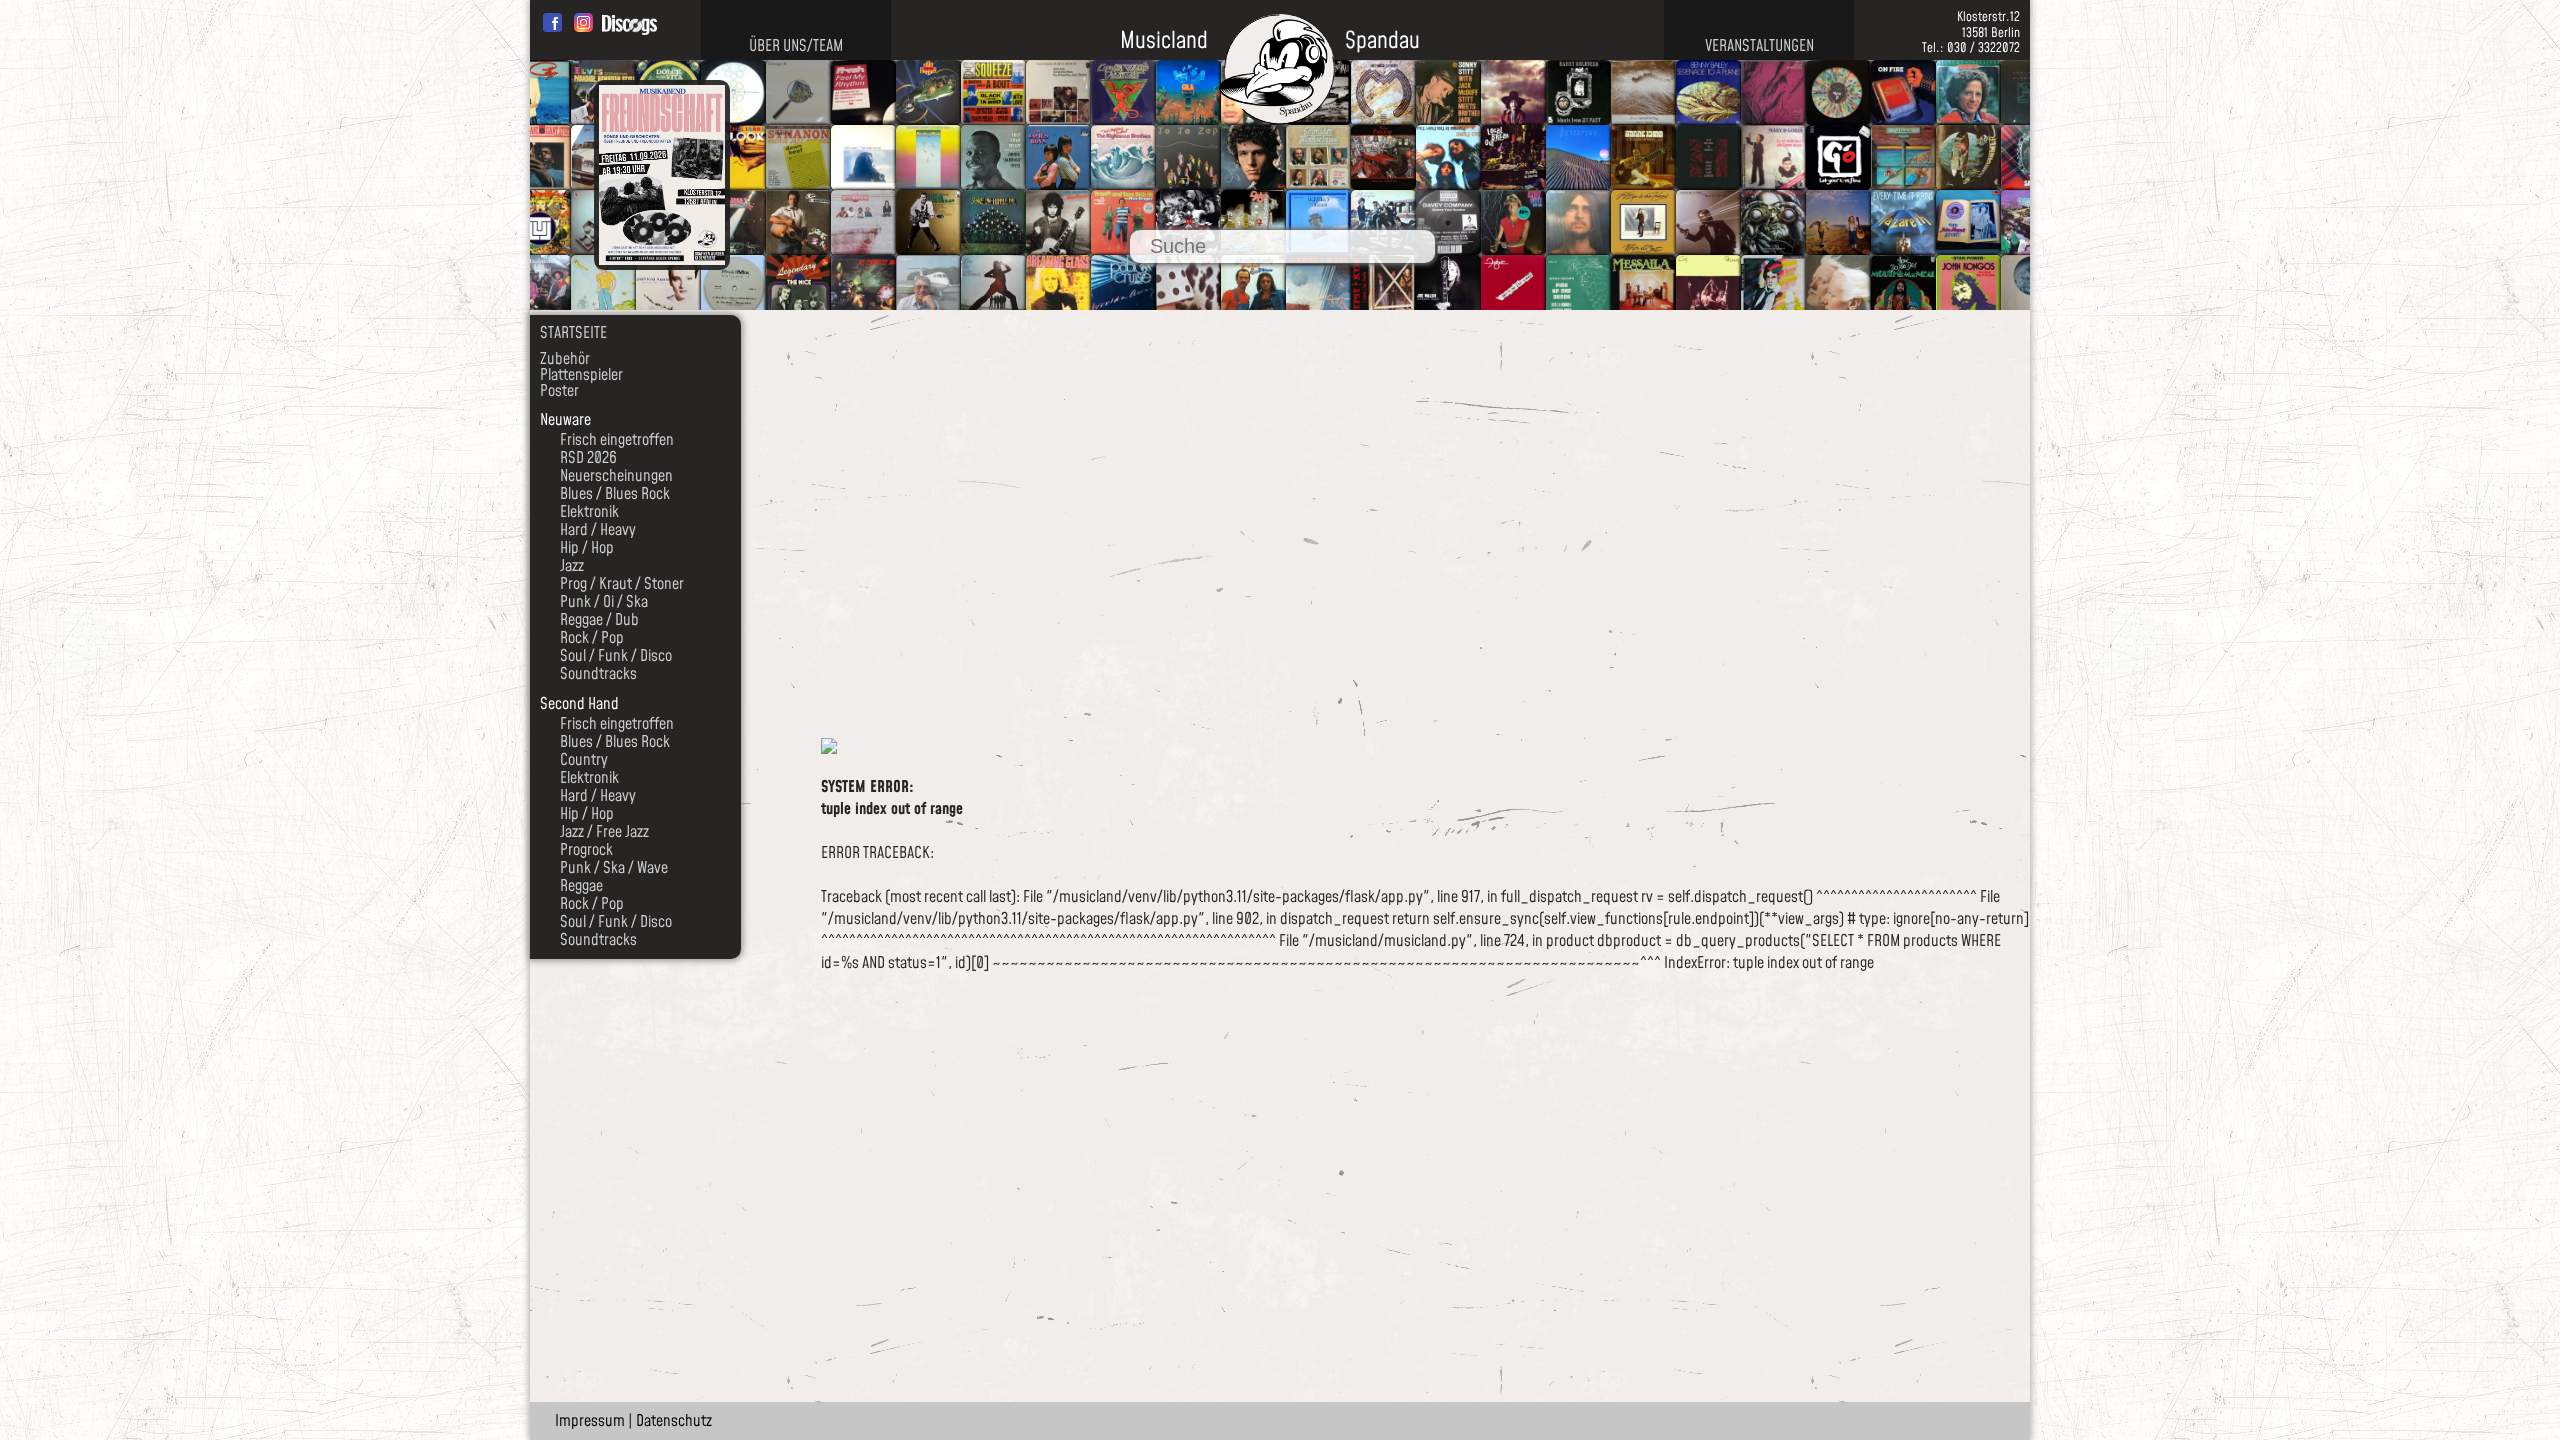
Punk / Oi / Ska (604, 602)
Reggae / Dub (599, 620)
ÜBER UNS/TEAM (796, 46)
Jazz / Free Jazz (604, 832)
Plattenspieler (581, 375)
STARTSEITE (573, 333)
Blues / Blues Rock (615, 494)
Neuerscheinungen (616, 476)
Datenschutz (674, 1421)
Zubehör (565, 359)
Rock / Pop (592, 638)
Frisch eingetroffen (617, 440)
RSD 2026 (588, 458)
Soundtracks (598, 674)
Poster (559, 391)
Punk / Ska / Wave (614, 868)
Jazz (572, 566)
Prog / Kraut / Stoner (622, 584)
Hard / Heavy (598, 530)
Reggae (581, 886)
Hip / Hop (587, 548)
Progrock (586, 850)
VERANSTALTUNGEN (1759, 46)
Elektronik (589, 512)
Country (584, 760)
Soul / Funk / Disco (616, 656)
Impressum (590, 1421)
